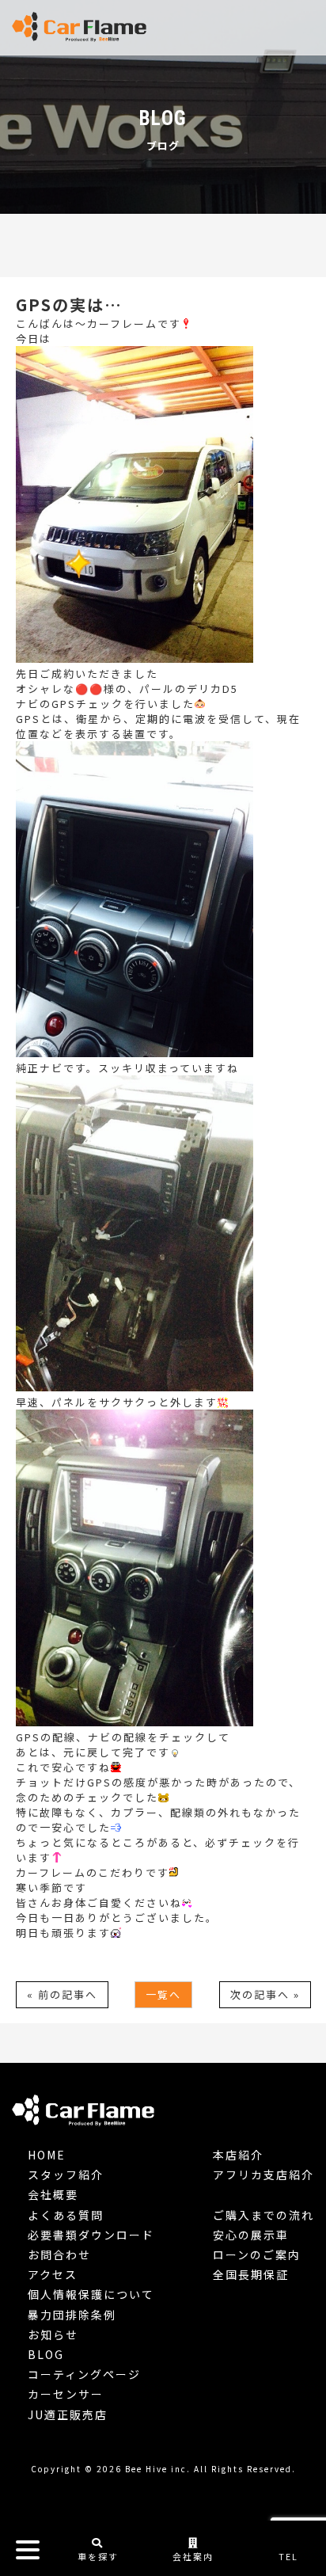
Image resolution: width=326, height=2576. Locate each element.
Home (47, 2155)
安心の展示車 (251, 2235)
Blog (46, 2354)
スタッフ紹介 (66, 2175)
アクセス (53, 2274)
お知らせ (53, 2334)
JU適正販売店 (68, 2414)
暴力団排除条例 (72, 2315)
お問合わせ (59, 2254)
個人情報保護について (91, 2294)
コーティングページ (84, 2374)
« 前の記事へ (62, 1994)
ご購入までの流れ (263, 2215)
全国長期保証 (251, 2274)
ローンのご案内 (257, 2254)
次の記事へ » (265, 1994)
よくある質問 (66, 2215)
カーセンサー (66, 2394)
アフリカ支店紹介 (263, 2175)
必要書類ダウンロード (91, 2235)
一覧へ (163, 1994)
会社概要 (53, 2194)
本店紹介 (238, 2155)
